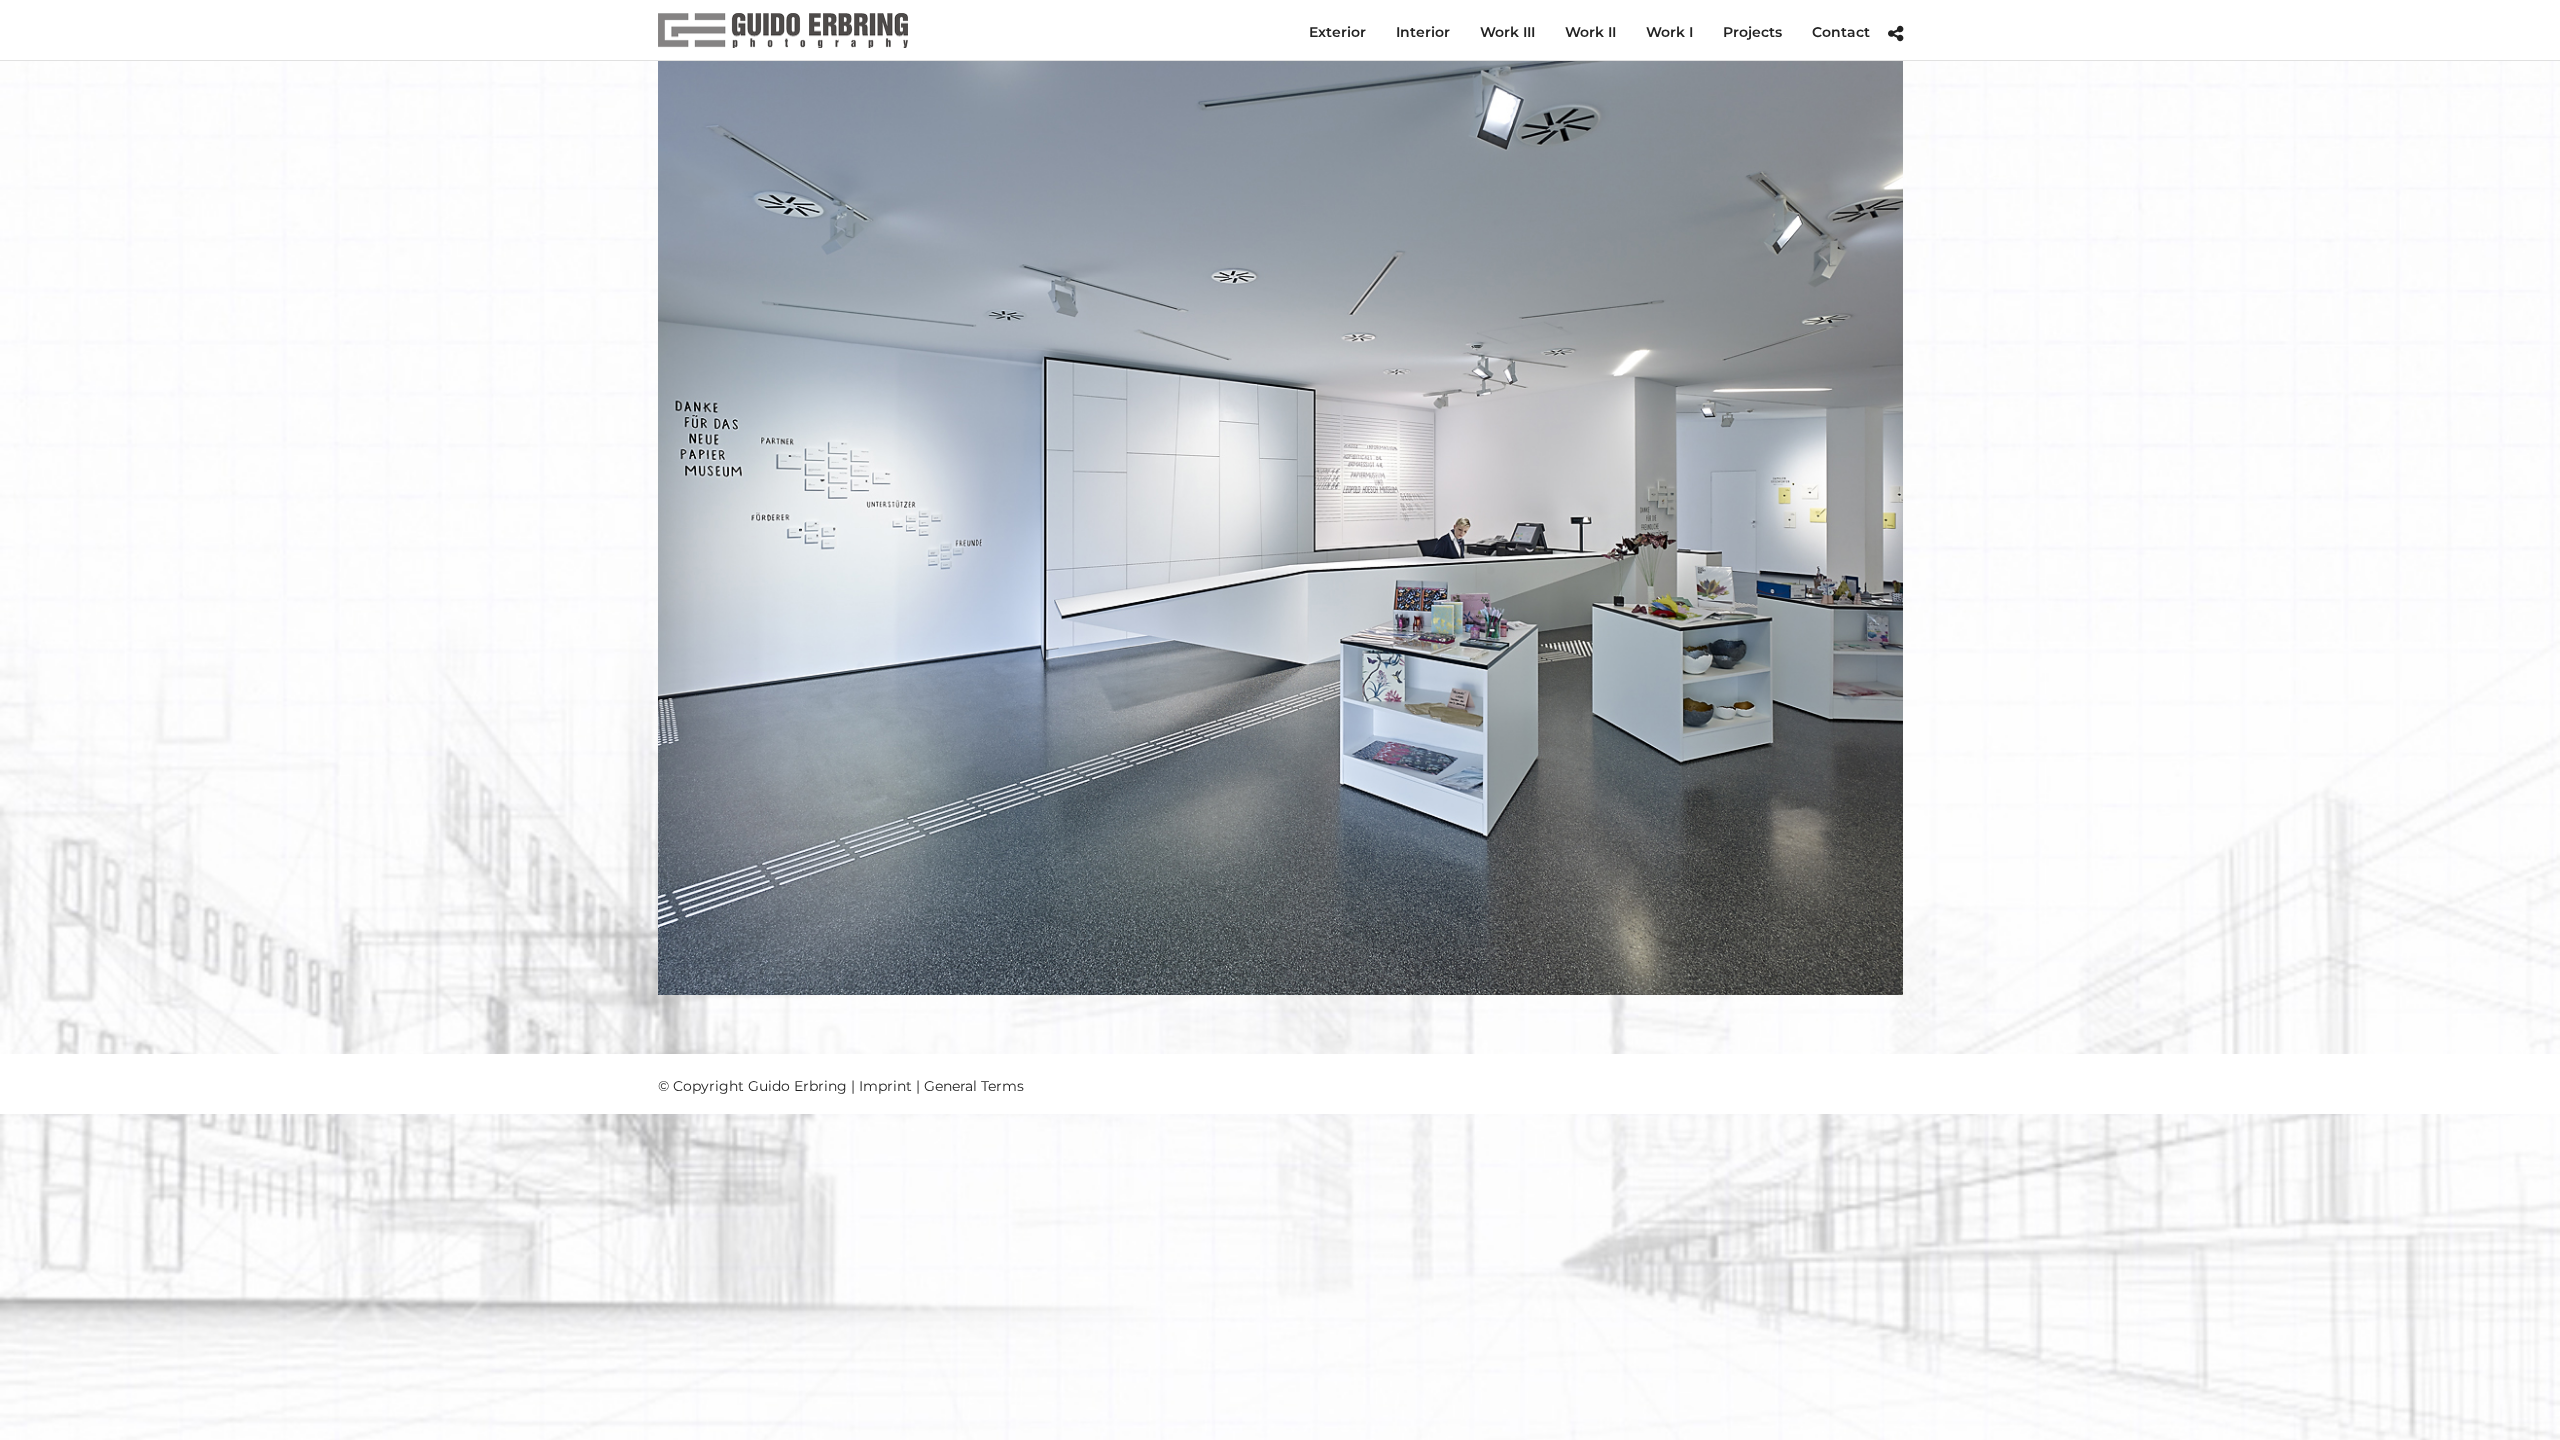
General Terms (974, 1086)
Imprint (885, 1086)
